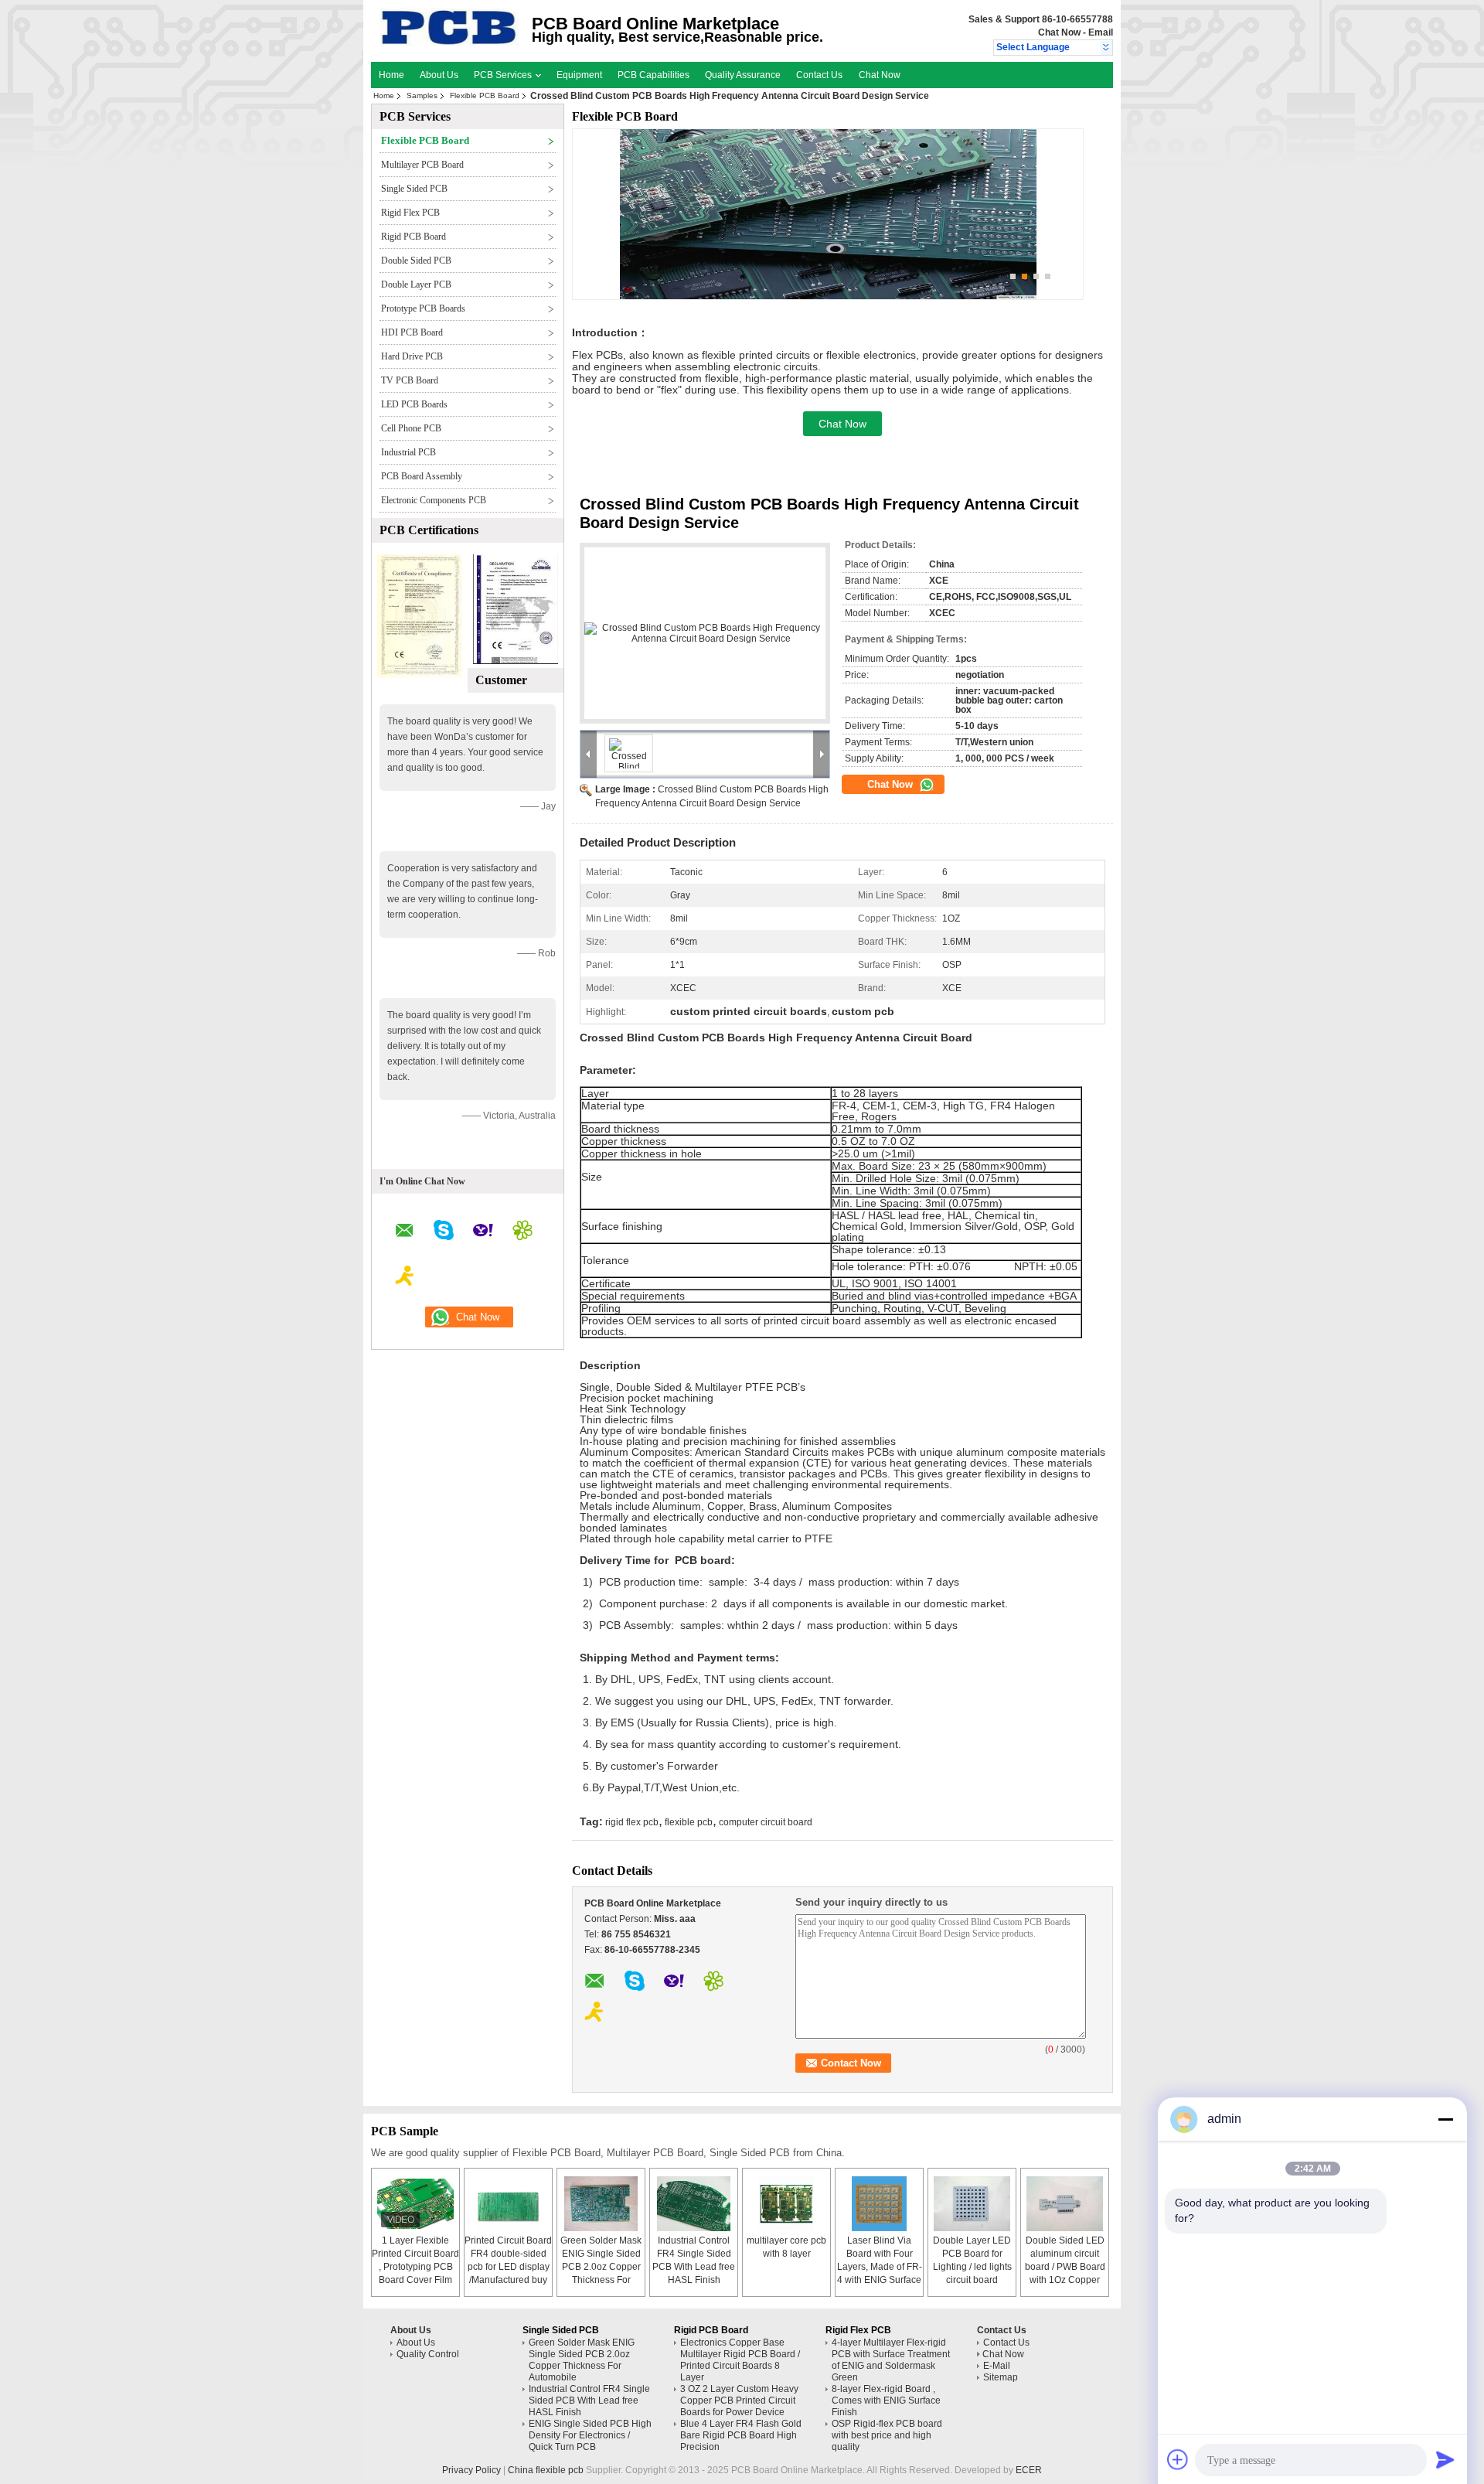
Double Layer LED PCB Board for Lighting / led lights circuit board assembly (972, 2267)
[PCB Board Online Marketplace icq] (522, 1232)
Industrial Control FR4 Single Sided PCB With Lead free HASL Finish (589, 2401)
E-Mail (997, 2366)
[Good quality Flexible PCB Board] (420, 675)
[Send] (1445, 2459)
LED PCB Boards (414, 404)
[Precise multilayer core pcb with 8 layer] (787, 2204)
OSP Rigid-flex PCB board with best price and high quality (887, 2435)
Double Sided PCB (416, 261)
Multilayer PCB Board (422, 165)
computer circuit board (766, 1822)
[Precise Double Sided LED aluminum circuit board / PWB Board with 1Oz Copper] (1065, 2204)
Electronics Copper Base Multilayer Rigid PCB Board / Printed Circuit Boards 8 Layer (740, 2360)
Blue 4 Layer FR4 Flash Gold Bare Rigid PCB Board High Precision (741, 2435)
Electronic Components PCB (434, 500)
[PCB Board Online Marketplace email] (405, 1233)
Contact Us (819, 75)
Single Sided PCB (414, 189)
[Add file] (1178, 2459)
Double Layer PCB (416, 285)
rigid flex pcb (632, 1822)
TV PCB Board (410, 380)
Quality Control (428, 2354)
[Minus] (1445, 2119)
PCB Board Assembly (422, 476)
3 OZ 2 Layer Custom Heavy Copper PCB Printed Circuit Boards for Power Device (739, 2401)
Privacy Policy (471, 2470)
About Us (439, 75)
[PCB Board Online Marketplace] (1106, 48)
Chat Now (1059, 32)
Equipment (579, 75)
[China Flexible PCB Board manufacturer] (449, 43)
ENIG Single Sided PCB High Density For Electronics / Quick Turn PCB (590, 2435)
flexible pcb (689, 1822)
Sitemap (1001, 2377)
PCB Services (504, 75)
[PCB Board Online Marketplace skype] (444, 1232)
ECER (1029, 2470)
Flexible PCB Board (485, 95)
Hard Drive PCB (412, 356)
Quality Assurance (743, 75)
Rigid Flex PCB (410, 213)
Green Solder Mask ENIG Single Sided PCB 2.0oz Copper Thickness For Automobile (601, 2267)
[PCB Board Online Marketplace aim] (405, 1278)
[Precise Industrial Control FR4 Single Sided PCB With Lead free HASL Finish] (694, 2204)
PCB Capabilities (654, 75)
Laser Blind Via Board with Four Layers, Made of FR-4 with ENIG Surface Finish (880, 2267)
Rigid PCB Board (414, 237)
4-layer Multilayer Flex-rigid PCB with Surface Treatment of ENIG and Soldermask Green (891, 2360)
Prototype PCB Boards (423, 308)
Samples (422, 95)
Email (1101, 32)
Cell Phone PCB (411, 428)
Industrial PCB (408, 452)
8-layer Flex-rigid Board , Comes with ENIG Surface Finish (886, 2401)
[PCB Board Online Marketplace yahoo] (483, 1232)
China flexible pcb (546, 2470)
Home (391, 75)
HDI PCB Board (412, 332)
